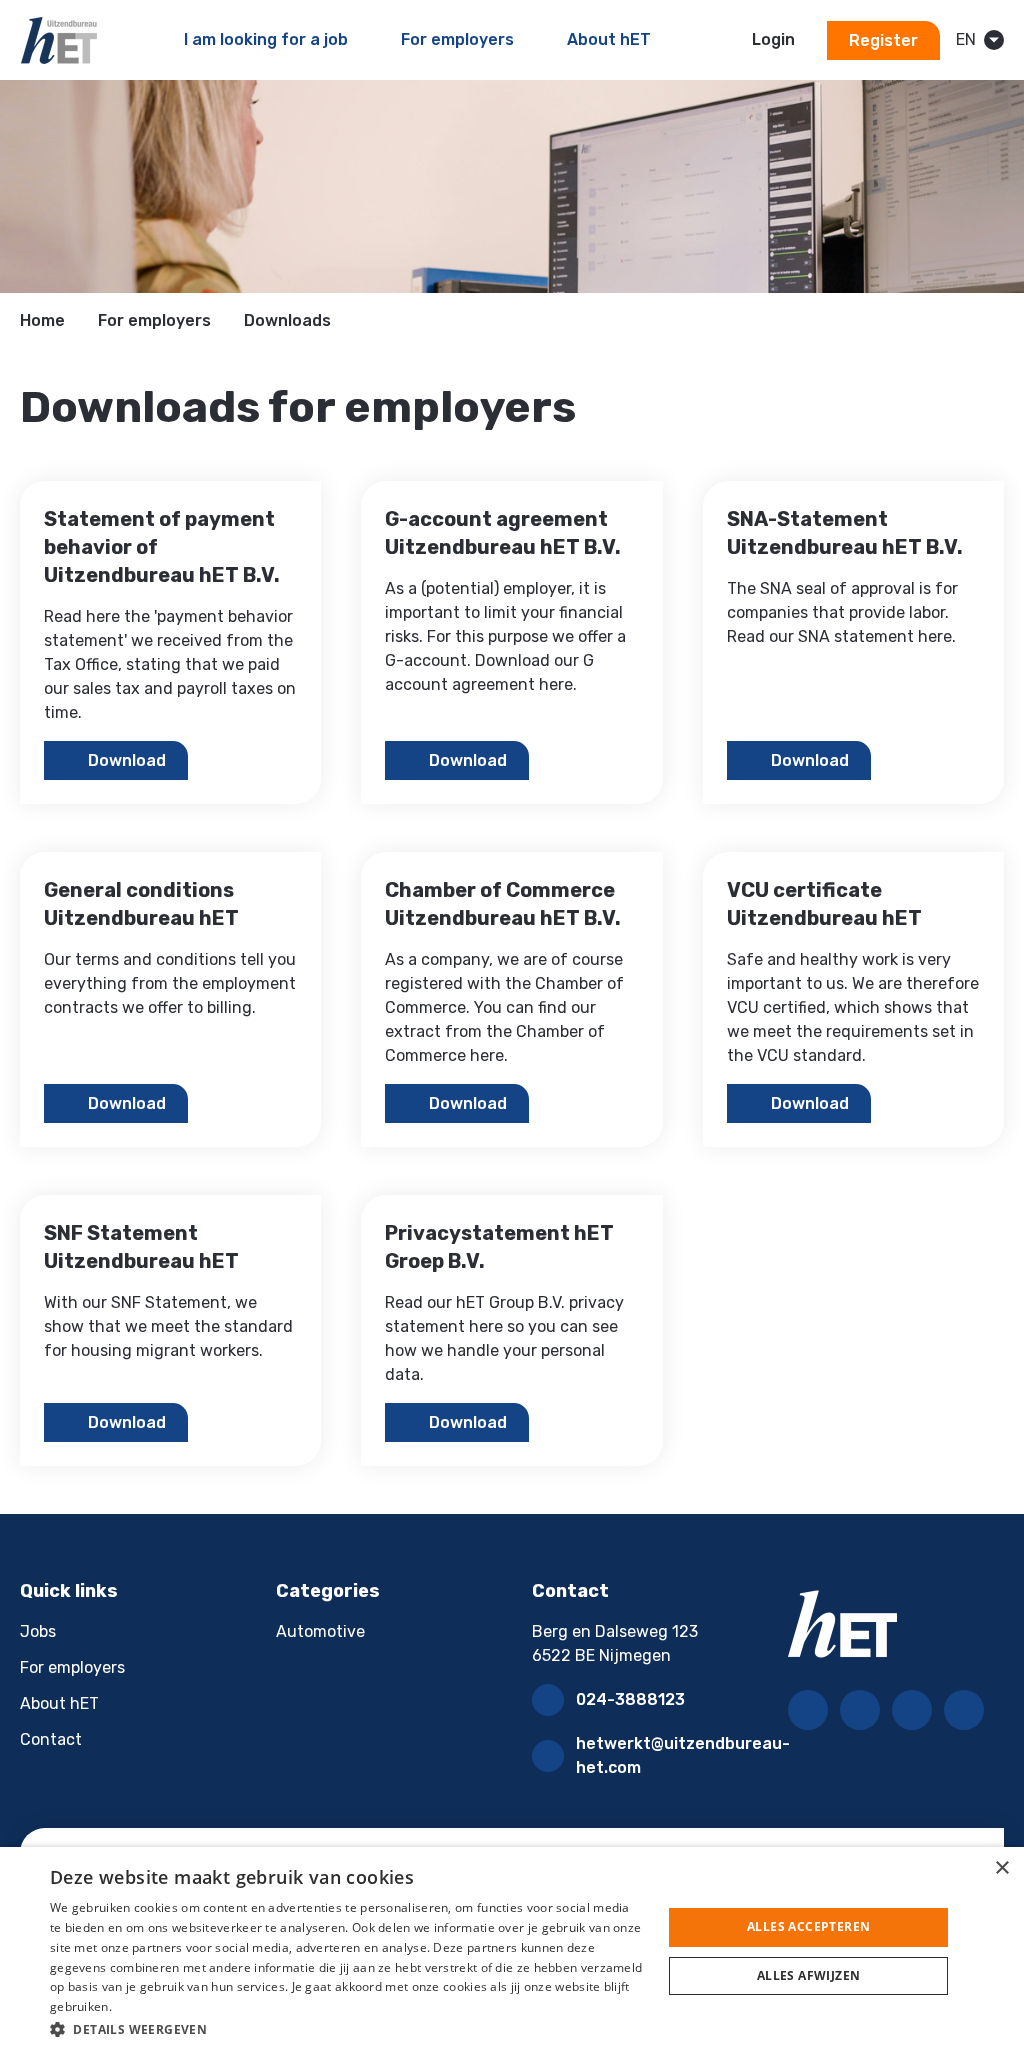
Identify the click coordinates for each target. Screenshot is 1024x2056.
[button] (347, 2029)
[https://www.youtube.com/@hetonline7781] (964, 1710)
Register (883, 40)
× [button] (1001, 1868)
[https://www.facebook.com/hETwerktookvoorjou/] (808, 1710)
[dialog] (512, 1951)
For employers (154, 320)
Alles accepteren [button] (808, 1926)
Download (127, 760)
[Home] (59, 40)
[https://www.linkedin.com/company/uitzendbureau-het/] (860, 1710)
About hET (59, 1703)
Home (42, 320)
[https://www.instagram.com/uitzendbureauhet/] (912, 1710)
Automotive (320, 1631)
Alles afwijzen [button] (809, 1975)
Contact (51, 1739)
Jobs (38, 1631)
